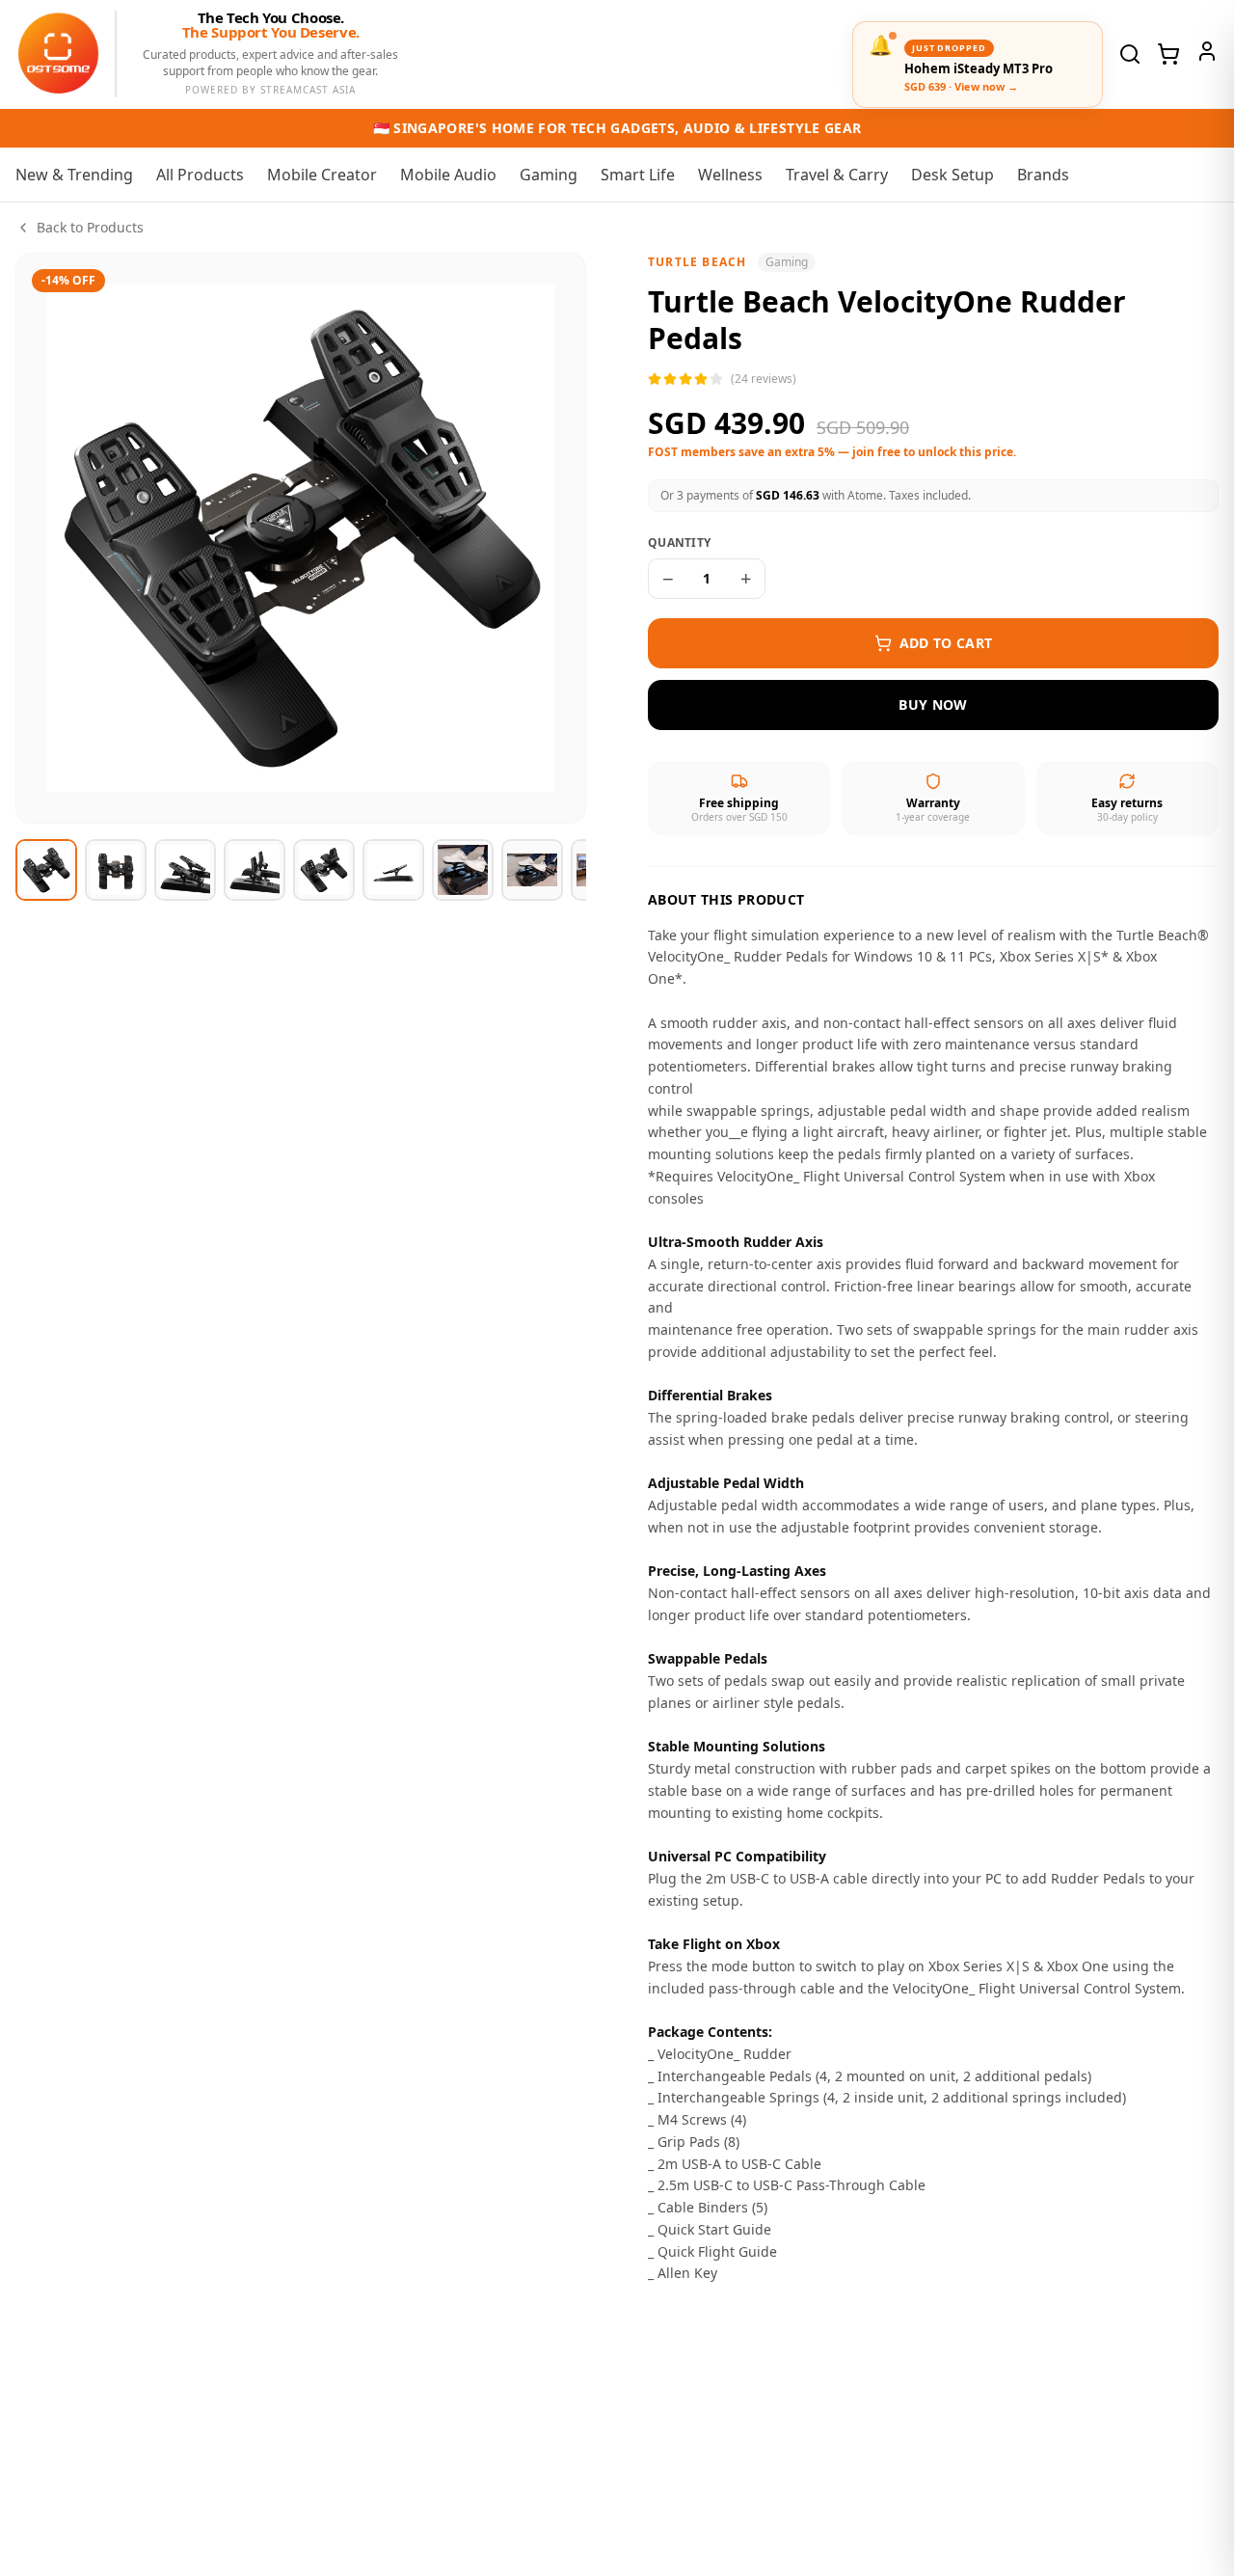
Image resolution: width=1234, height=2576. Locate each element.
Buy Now (933, 705)
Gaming (549, 175)
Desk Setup (952, 175)
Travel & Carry (837, 175)
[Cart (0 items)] (1168, 54)
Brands (1043, 175)
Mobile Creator (322, 175)
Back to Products (90, 227)
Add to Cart (946, 643)
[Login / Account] (1207, 51)
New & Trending (74, 175)
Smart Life (638, 175)
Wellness (730, 175)
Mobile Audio (448, 175)
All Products (200, 175)
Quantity (679, 543)
